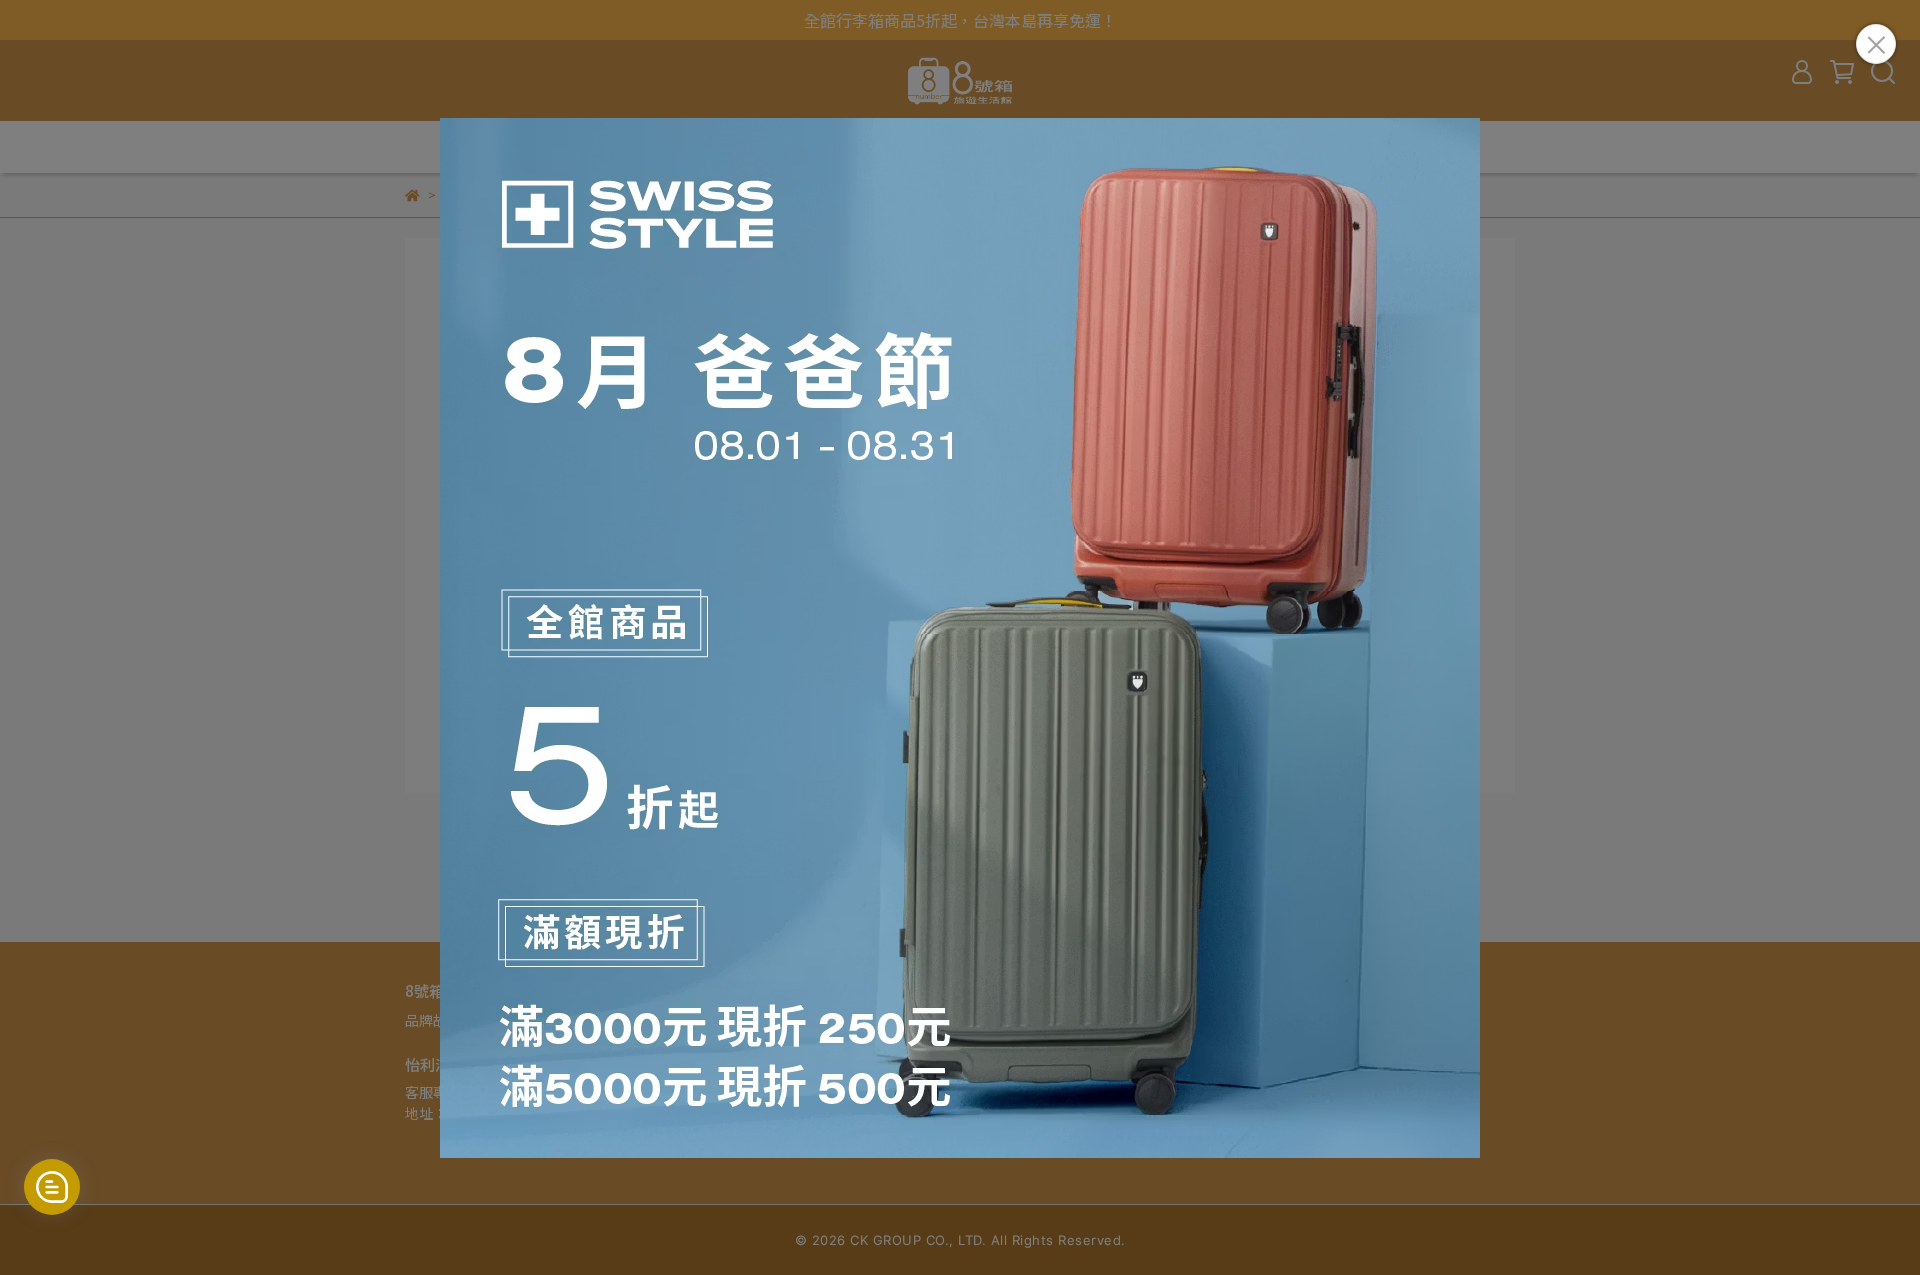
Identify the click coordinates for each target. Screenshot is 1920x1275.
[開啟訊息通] (52, 1187)
